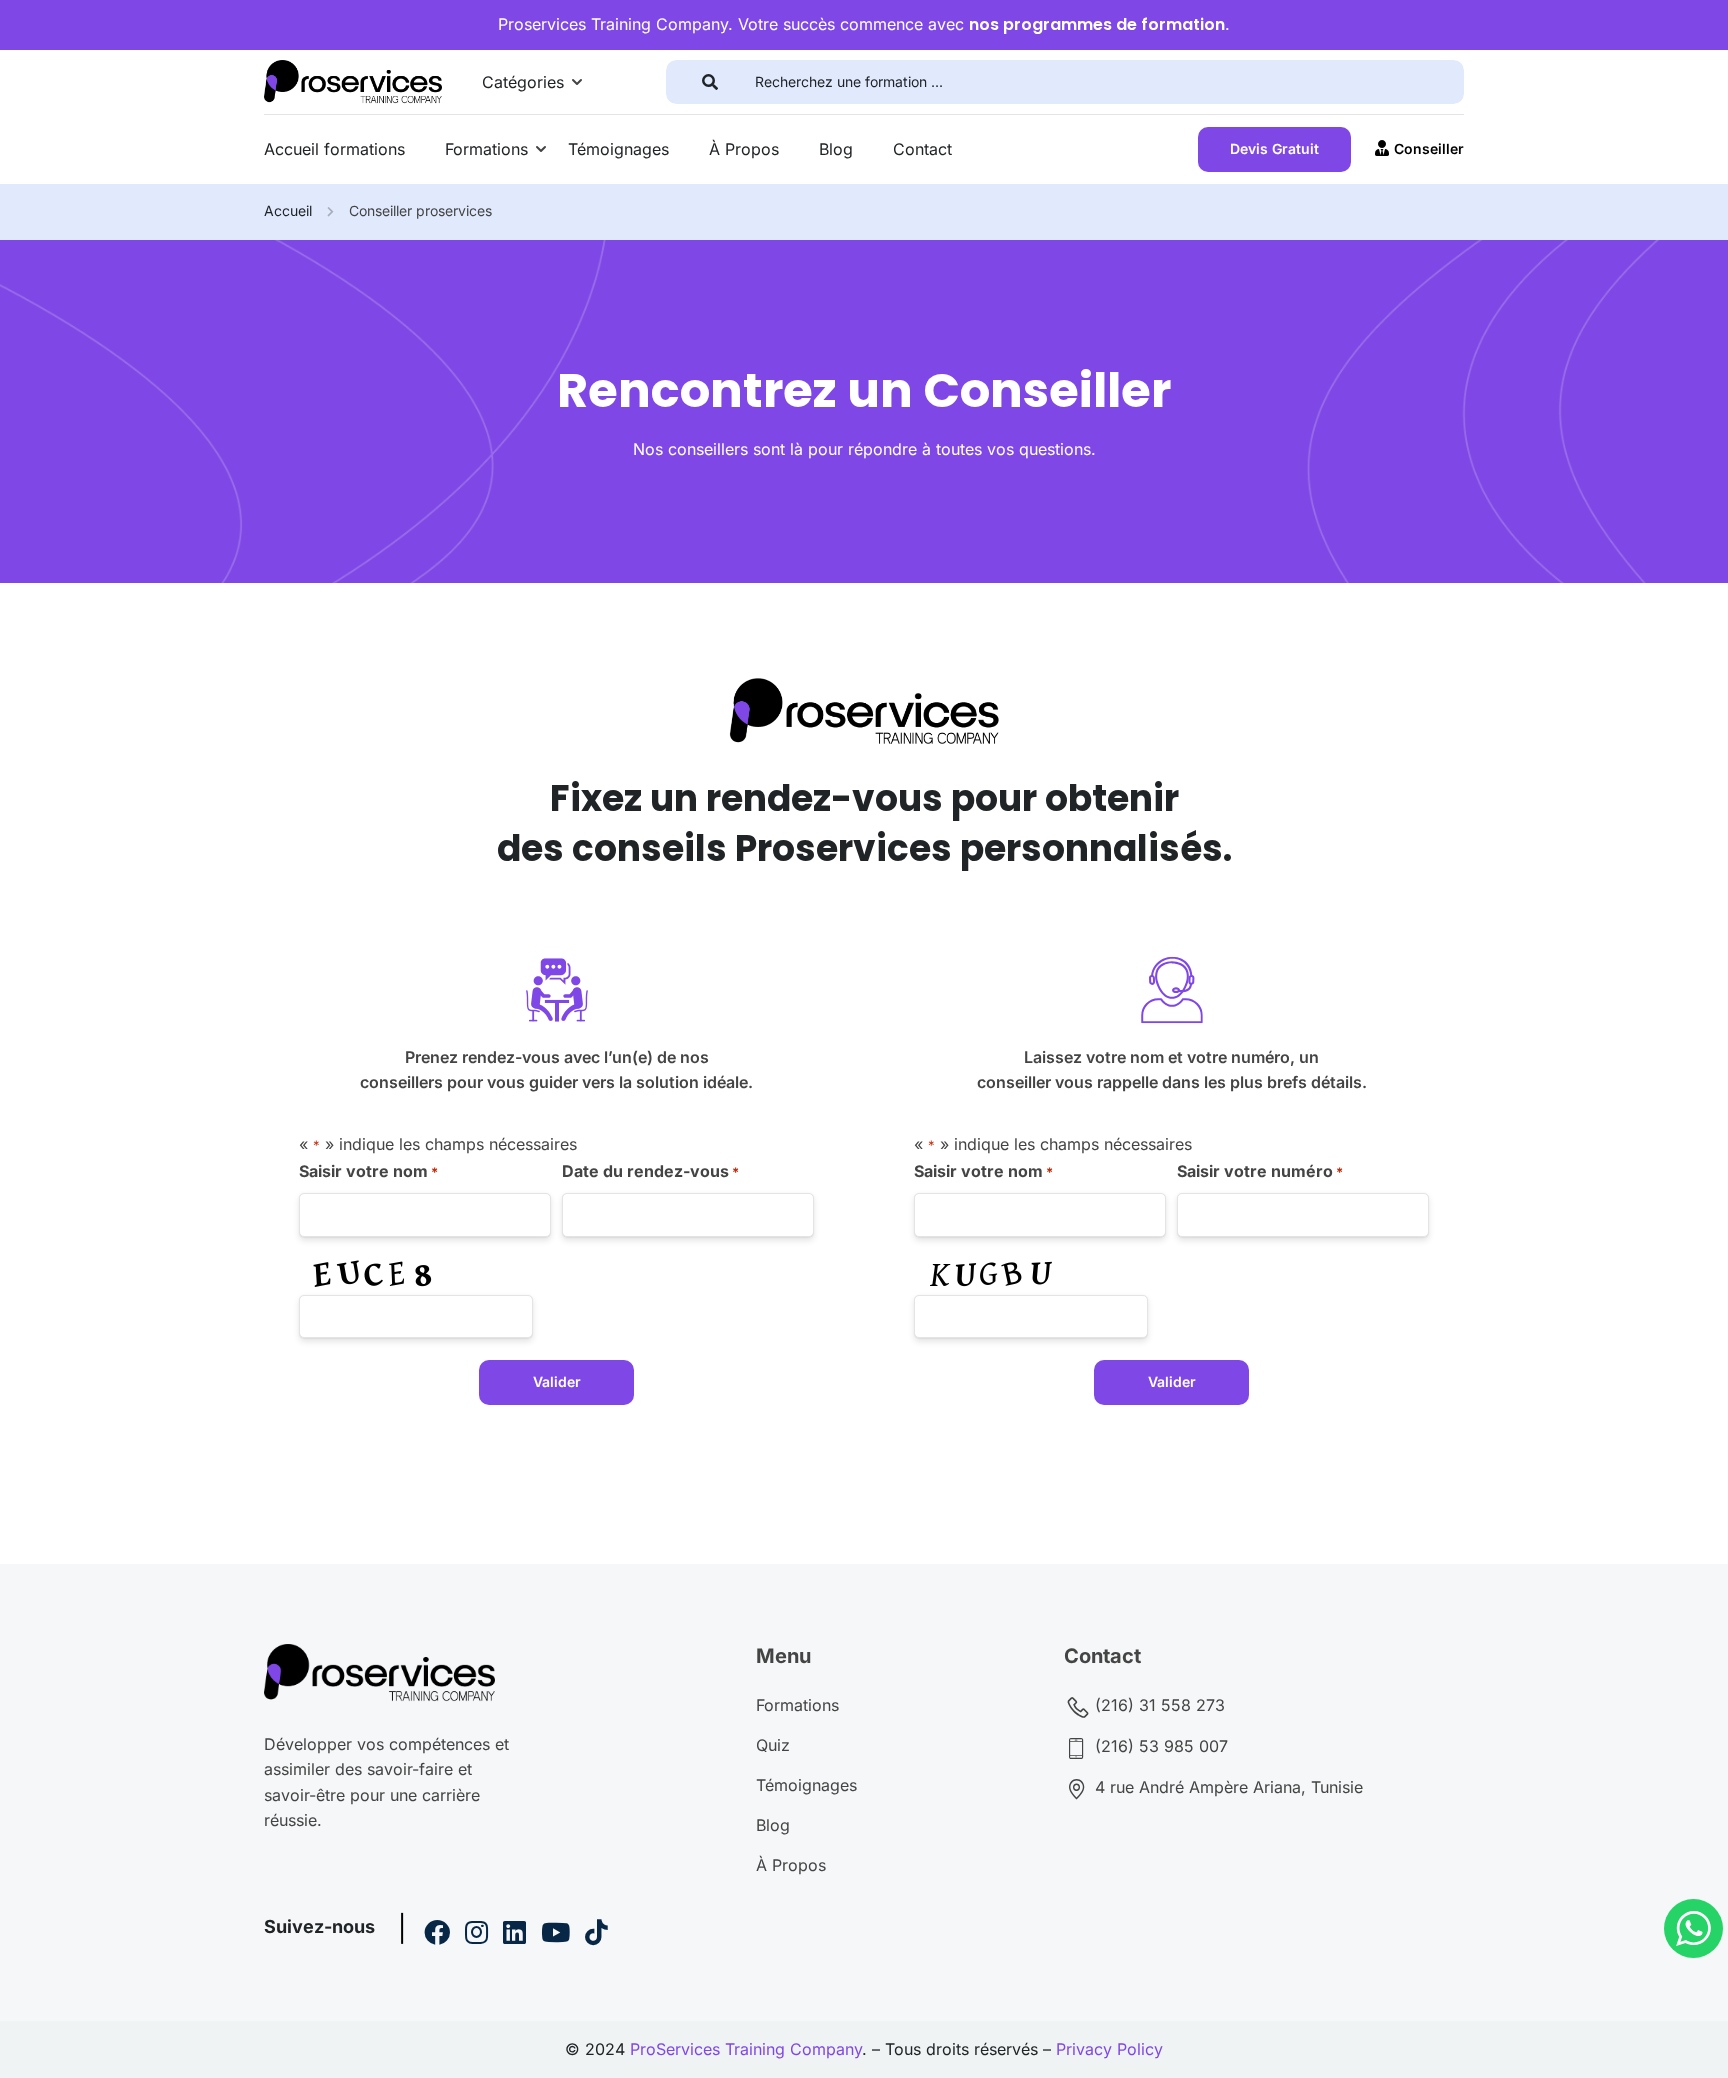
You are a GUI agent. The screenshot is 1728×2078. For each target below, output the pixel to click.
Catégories (523, 82)
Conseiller (1429, 148)
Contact (922, 149)
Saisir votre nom (368, 1171)
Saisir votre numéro (1260, 1171)
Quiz (773, 1745)
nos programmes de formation (1097, 24)
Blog (836, 149)
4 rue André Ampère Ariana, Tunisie (1226, 1787)
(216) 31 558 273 (1157, 1705)
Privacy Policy (1109, 2049)
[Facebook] (437, 1935)
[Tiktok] (596, 1935)
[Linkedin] (514, 1935)
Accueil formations (334, 149)
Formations (486, 149)
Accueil (288, 210)
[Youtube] (555, 1935)
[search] (710, 82)
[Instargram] (476, 1935)
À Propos (744, 149)
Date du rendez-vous (650, 1171)
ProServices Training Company (746, 2049)
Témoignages (618, 149)
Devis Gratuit (1274, 148)
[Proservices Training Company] (353, 80)
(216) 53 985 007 (1159, 1746)
